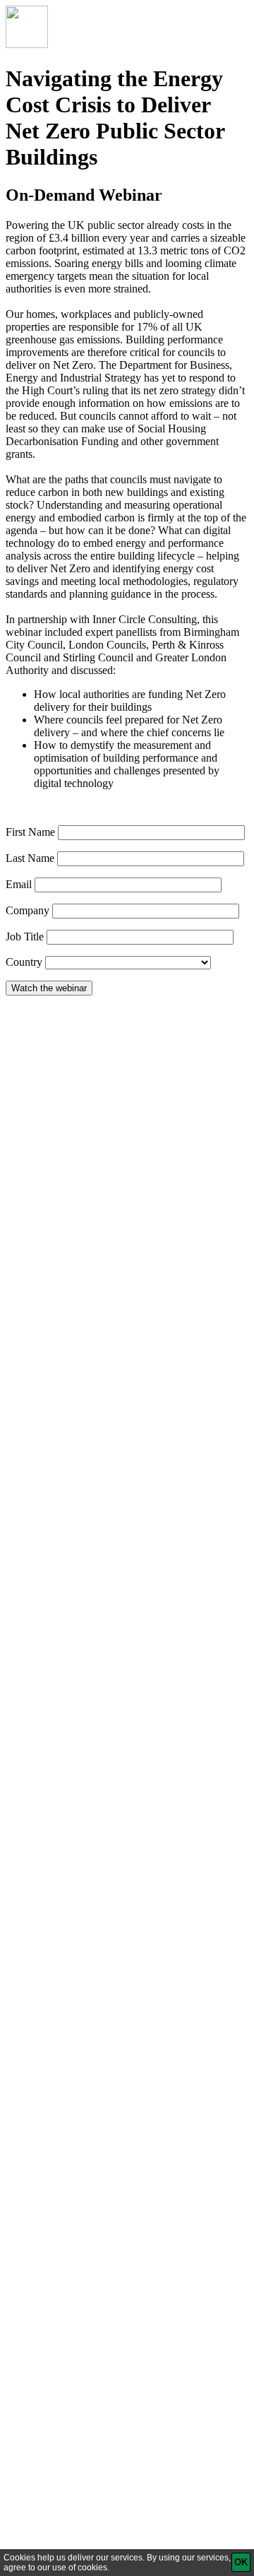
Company (28, 910)
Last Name (30, 858)
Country (24, 962)
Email (19, 884)
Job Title (25, 937)
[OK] (241, 2562)
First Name (30, 832)
